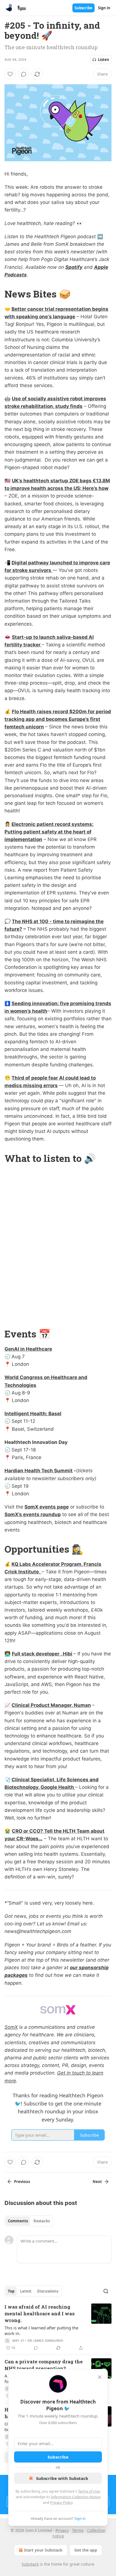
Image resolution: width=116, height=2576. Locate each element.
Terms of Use (89, 2491)
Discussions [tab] (48, 2291)
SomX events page (47, 1507)
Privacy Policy (61, 2502)
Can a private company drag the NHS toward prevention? (44, 2365)
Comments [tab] (18, 2221)
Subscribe (83, 8)
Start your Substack (43, 2550)
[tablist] (29, 2221)
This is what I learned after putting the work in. (41, 2330)
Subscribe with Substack (62, 2478)
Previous (22, 2182)
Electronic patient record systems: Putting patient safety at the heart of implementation (49, 832)
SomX (11, 2027)
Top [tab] (11, 2291)
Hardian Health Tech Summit (39, 1471)
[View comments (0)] (24, 74)
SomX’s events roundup (33, 1514)
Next (97, 2182)
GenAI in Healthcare (28, 1349)
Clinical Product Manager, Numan (51, 1705)
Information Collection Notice (76, 2497)
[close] (100, 2377)
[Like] (10, 74)
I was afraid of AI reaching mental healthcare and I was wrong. (40, 2313)
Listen (104, 60)
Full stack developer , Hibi (42, 1654)
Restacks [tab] (42, 2221)
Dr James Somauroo (45, 2341)
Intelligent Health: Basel (33, 1414)
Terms (78, 2530)
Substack (30, 2564)
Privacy (62, 2530)
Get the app (86, 2550)
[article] (58, 2327)
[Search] (106, 2291)
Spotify (74, 267)
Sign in (104, 8)
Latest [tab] (26, 2291)
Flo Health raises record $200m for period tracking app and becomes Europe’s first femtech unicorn (58, 719)
